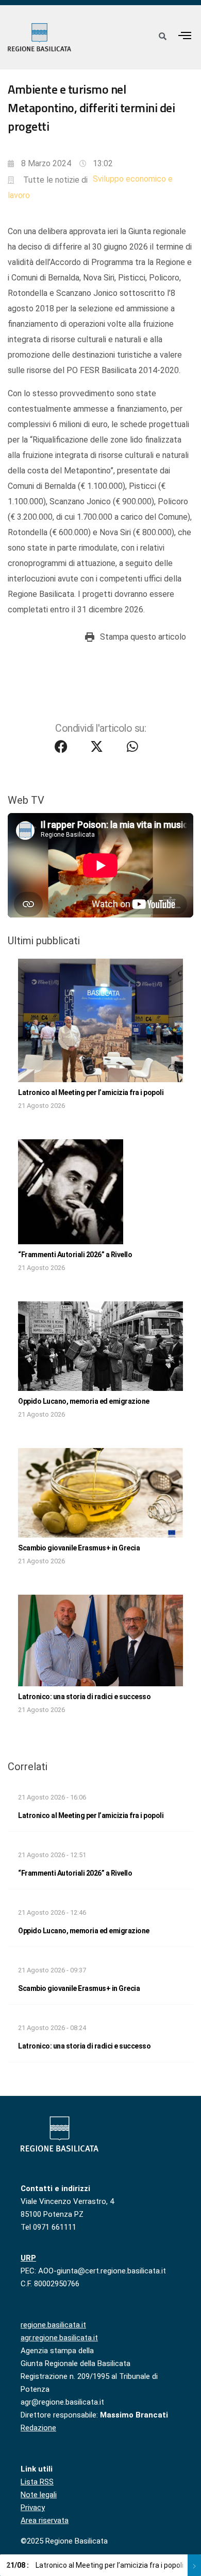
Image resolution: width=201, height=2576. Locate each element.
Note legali (39, 2495)
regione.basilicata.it (53, 2325)
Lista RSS (37, 2482)
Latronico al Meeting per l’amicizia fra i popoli (91, 1092)
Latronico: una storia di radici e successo (84, 1697)
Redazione (38, 2428)
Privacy (33, 2508)
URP (28, 2258)
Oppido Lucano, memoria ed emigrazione (84, 1401)
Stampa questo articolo (143, 637)
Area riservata (45, 2520)
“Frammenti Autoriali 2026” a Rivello (75, 1255)
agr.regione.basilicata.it (59, 2338)
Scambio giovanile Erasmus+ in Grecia (79, 1548)
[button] (185, 35)
